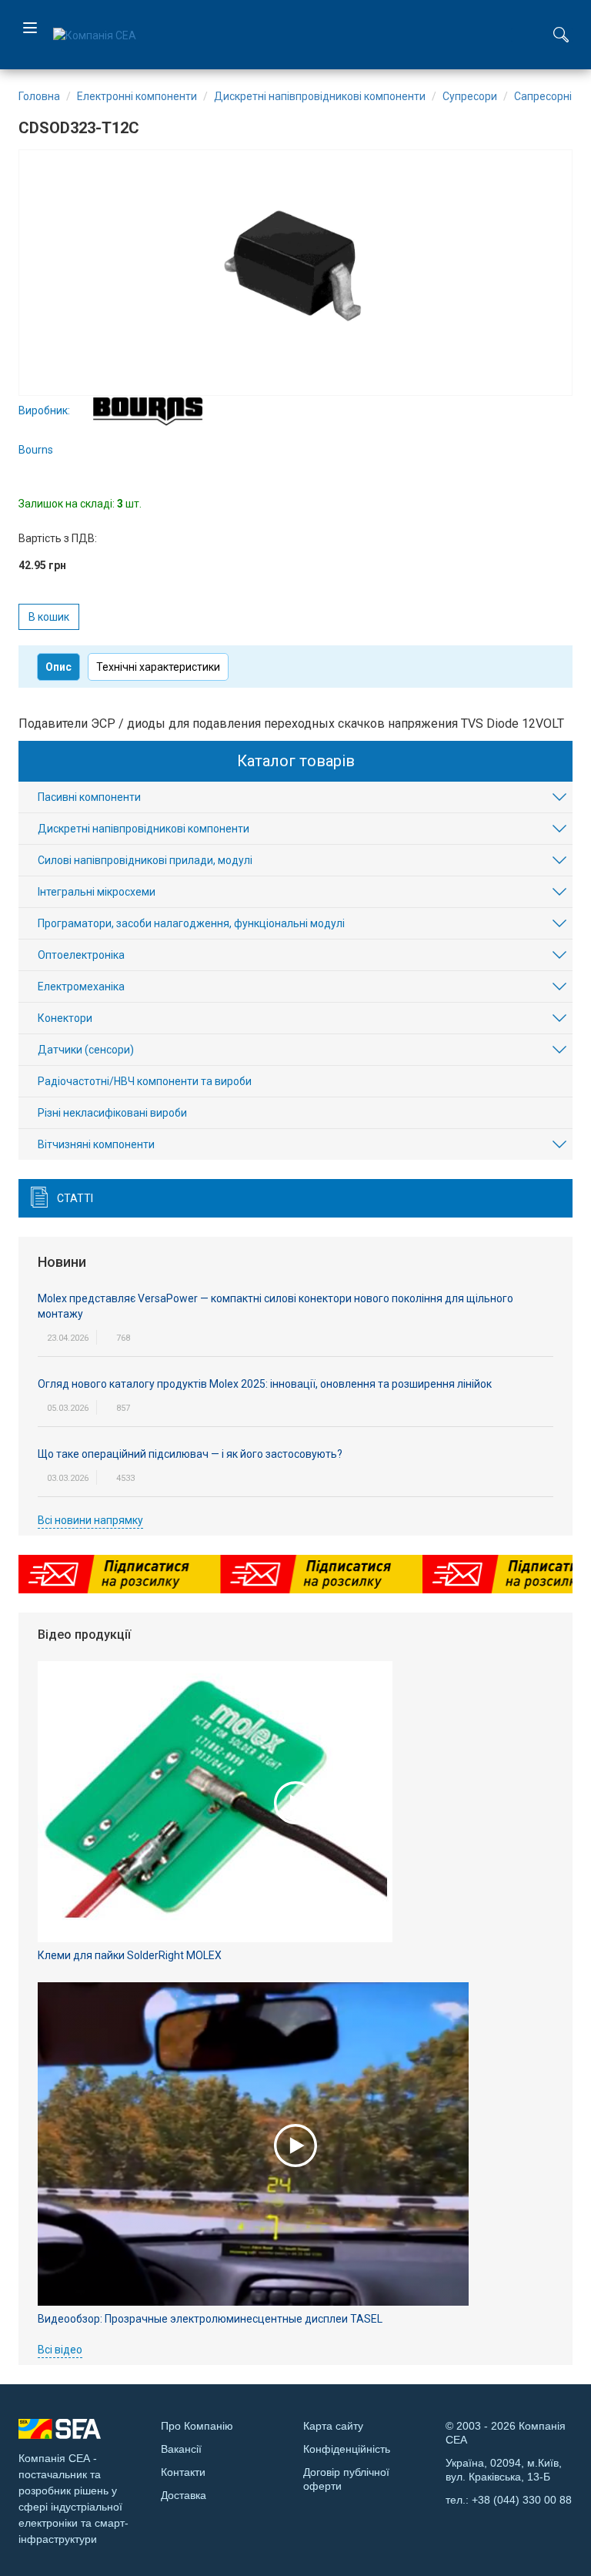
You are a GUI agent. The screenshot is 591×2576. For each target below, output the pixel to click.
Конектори (65, 1018)
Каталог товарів (296, 761)
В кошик (49, 617)
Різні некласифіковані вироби (112, 1113)
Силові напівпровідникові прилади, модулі (145, 860)
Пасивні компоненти (89, 797)
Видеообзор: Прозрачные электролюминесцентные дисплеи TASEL (210, 2319)
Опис (58, 667)
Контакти (183, 2472)
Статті (75, 1198)
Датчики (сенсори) (86, 1050)
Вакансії (181, 2449)
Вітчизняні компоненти (96, 1144)
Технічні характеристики (158, 667)
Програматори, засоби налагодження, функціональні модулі (191, 923)
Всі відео (60, 2350)
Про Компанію (197, 2426)
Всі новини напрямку (90, 1520)
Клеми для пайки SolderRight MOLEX (130, 1955)
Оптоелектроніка (81, 955)
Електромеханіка (81, 987)
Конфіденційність (347, 2449)
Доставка (184, 2495)
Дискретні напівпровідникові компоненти (144, 829)
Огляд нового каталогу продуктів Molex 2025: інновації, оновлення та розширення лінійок (265, 1384)
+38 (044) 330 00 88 (522, 2500)
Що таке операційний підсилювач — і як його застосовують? (190, 1454)
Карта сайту (333, 2426)
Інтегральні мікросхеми (97, 892)
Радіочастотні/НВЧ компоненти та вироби (145, 1081)
